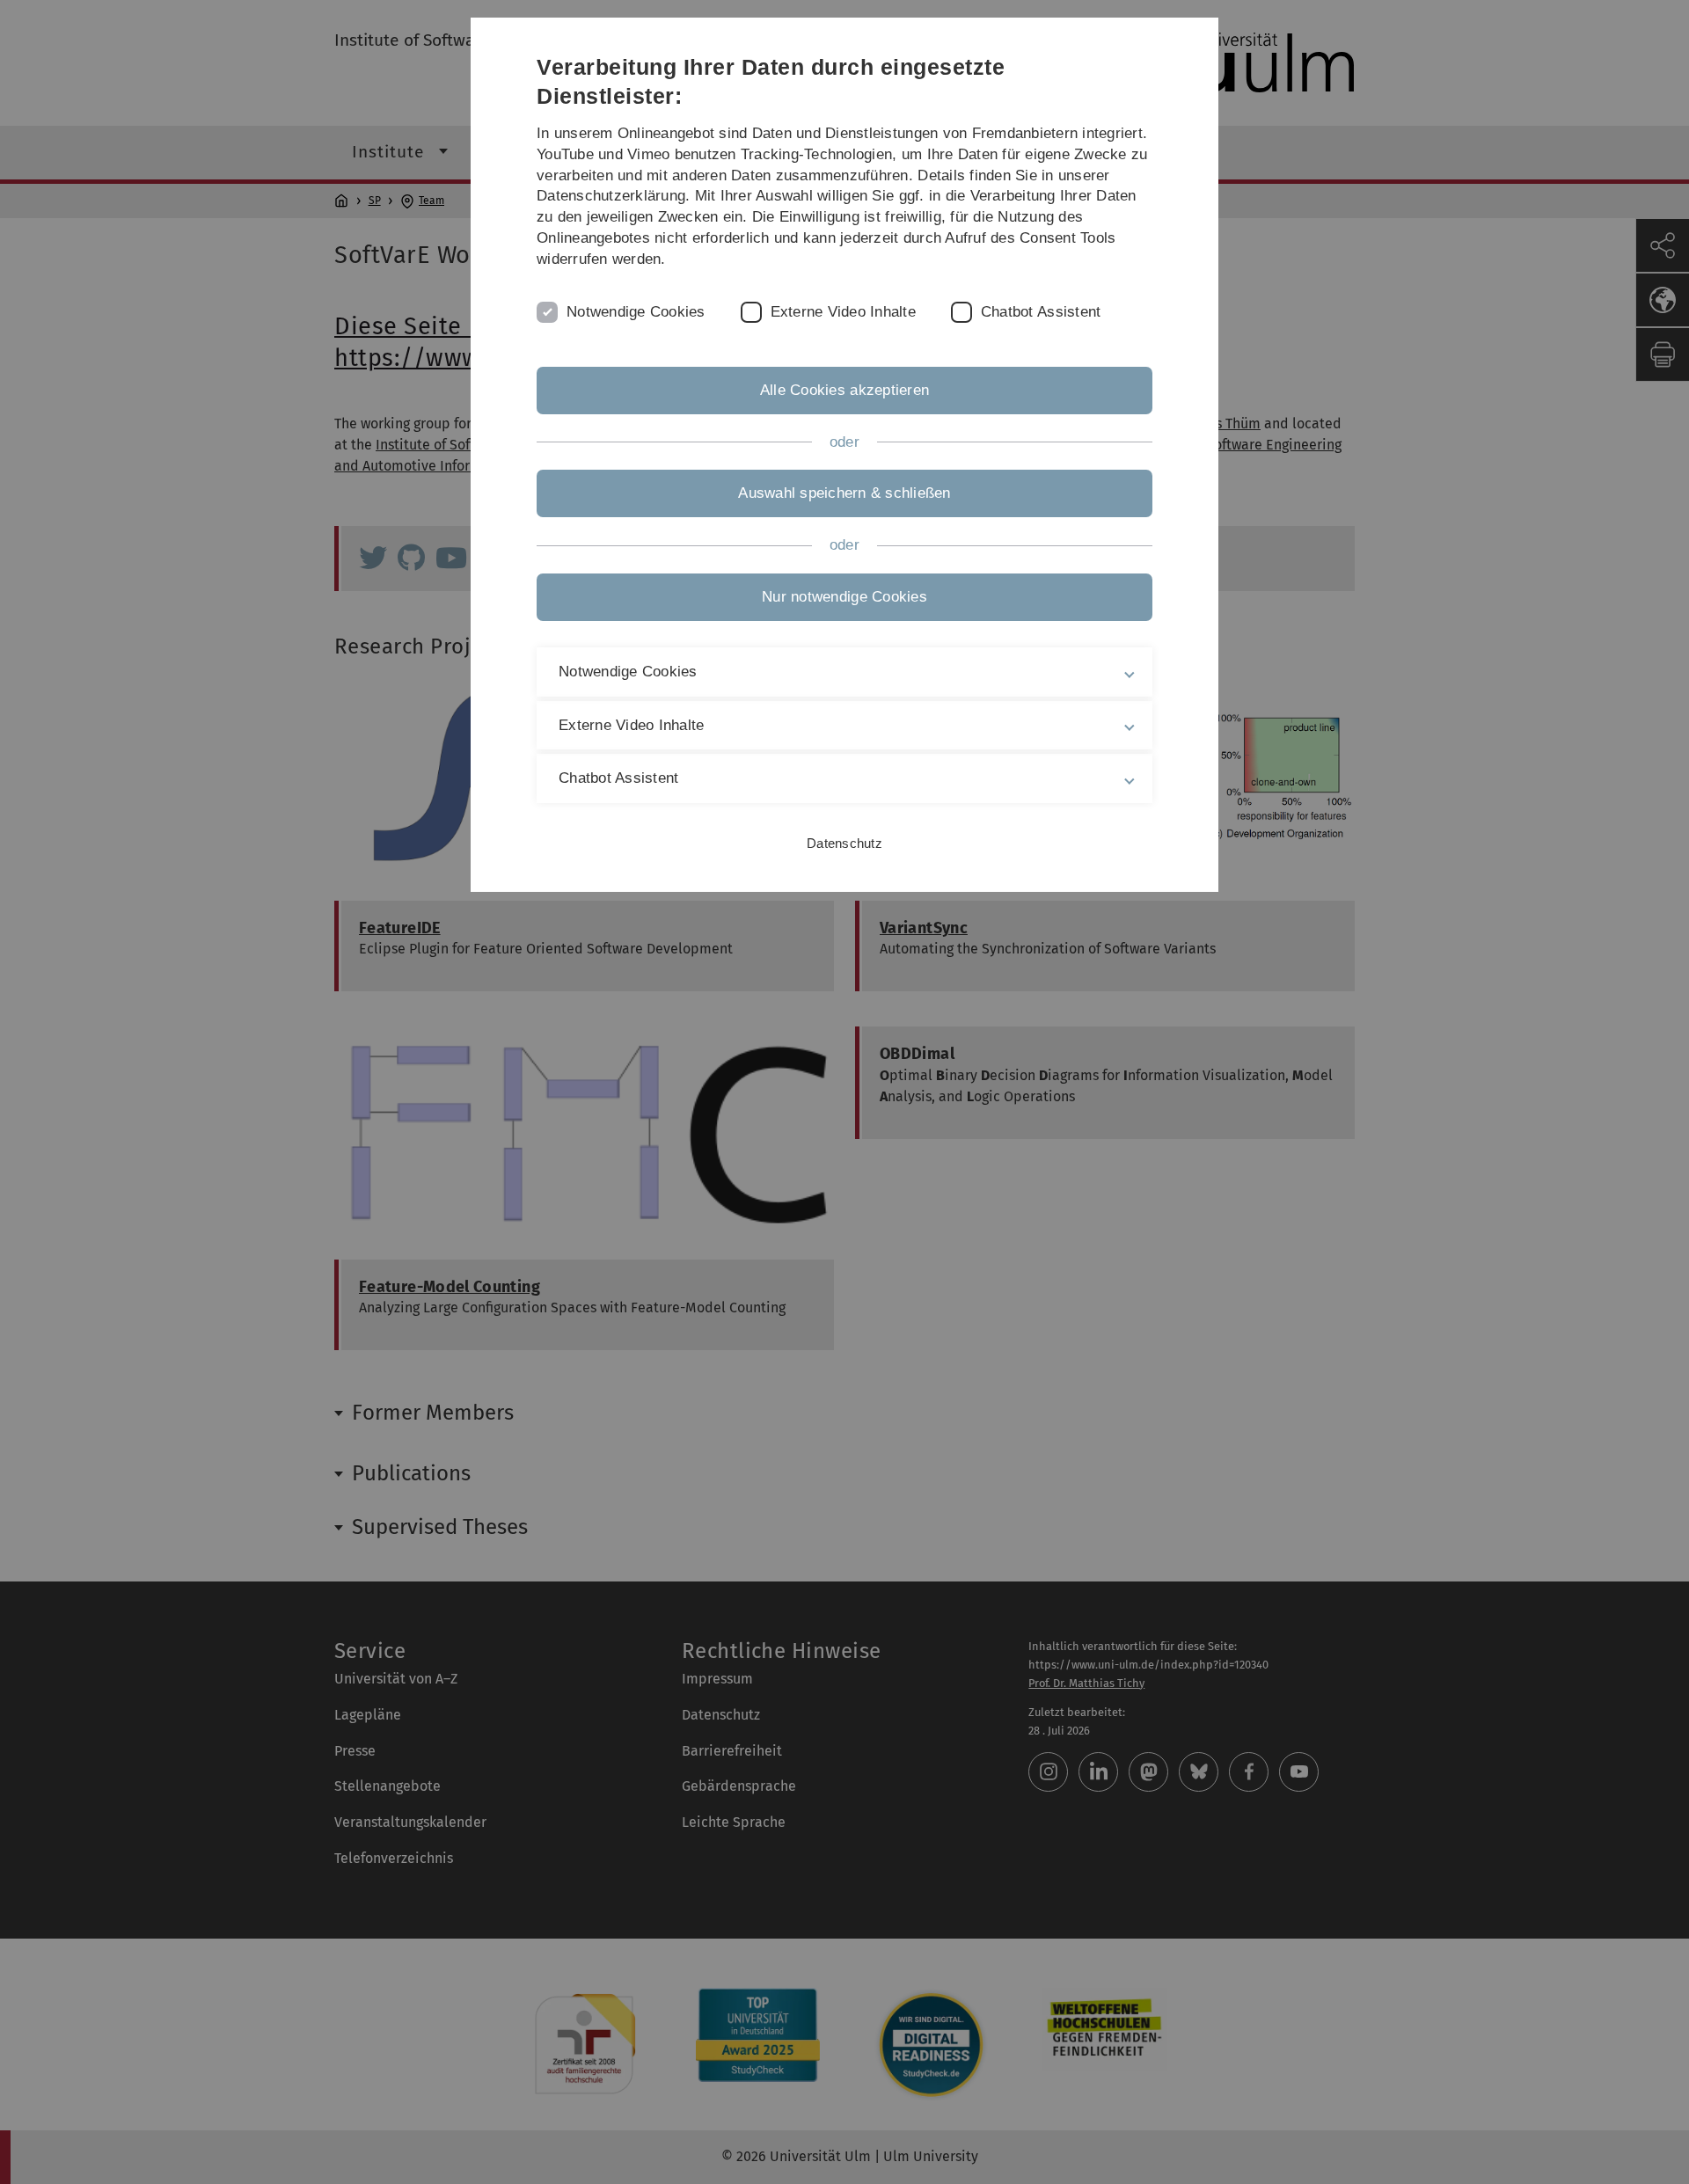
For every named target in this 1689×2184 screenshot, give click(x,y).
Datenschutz (844, 843)
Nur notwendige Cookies (844, 597)
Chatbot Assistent (1041, 312)
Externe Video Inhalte (843, 312)
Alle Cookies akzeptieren (844, 390)
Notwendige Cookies (636, 312)
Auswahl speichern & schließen (844, 493)
